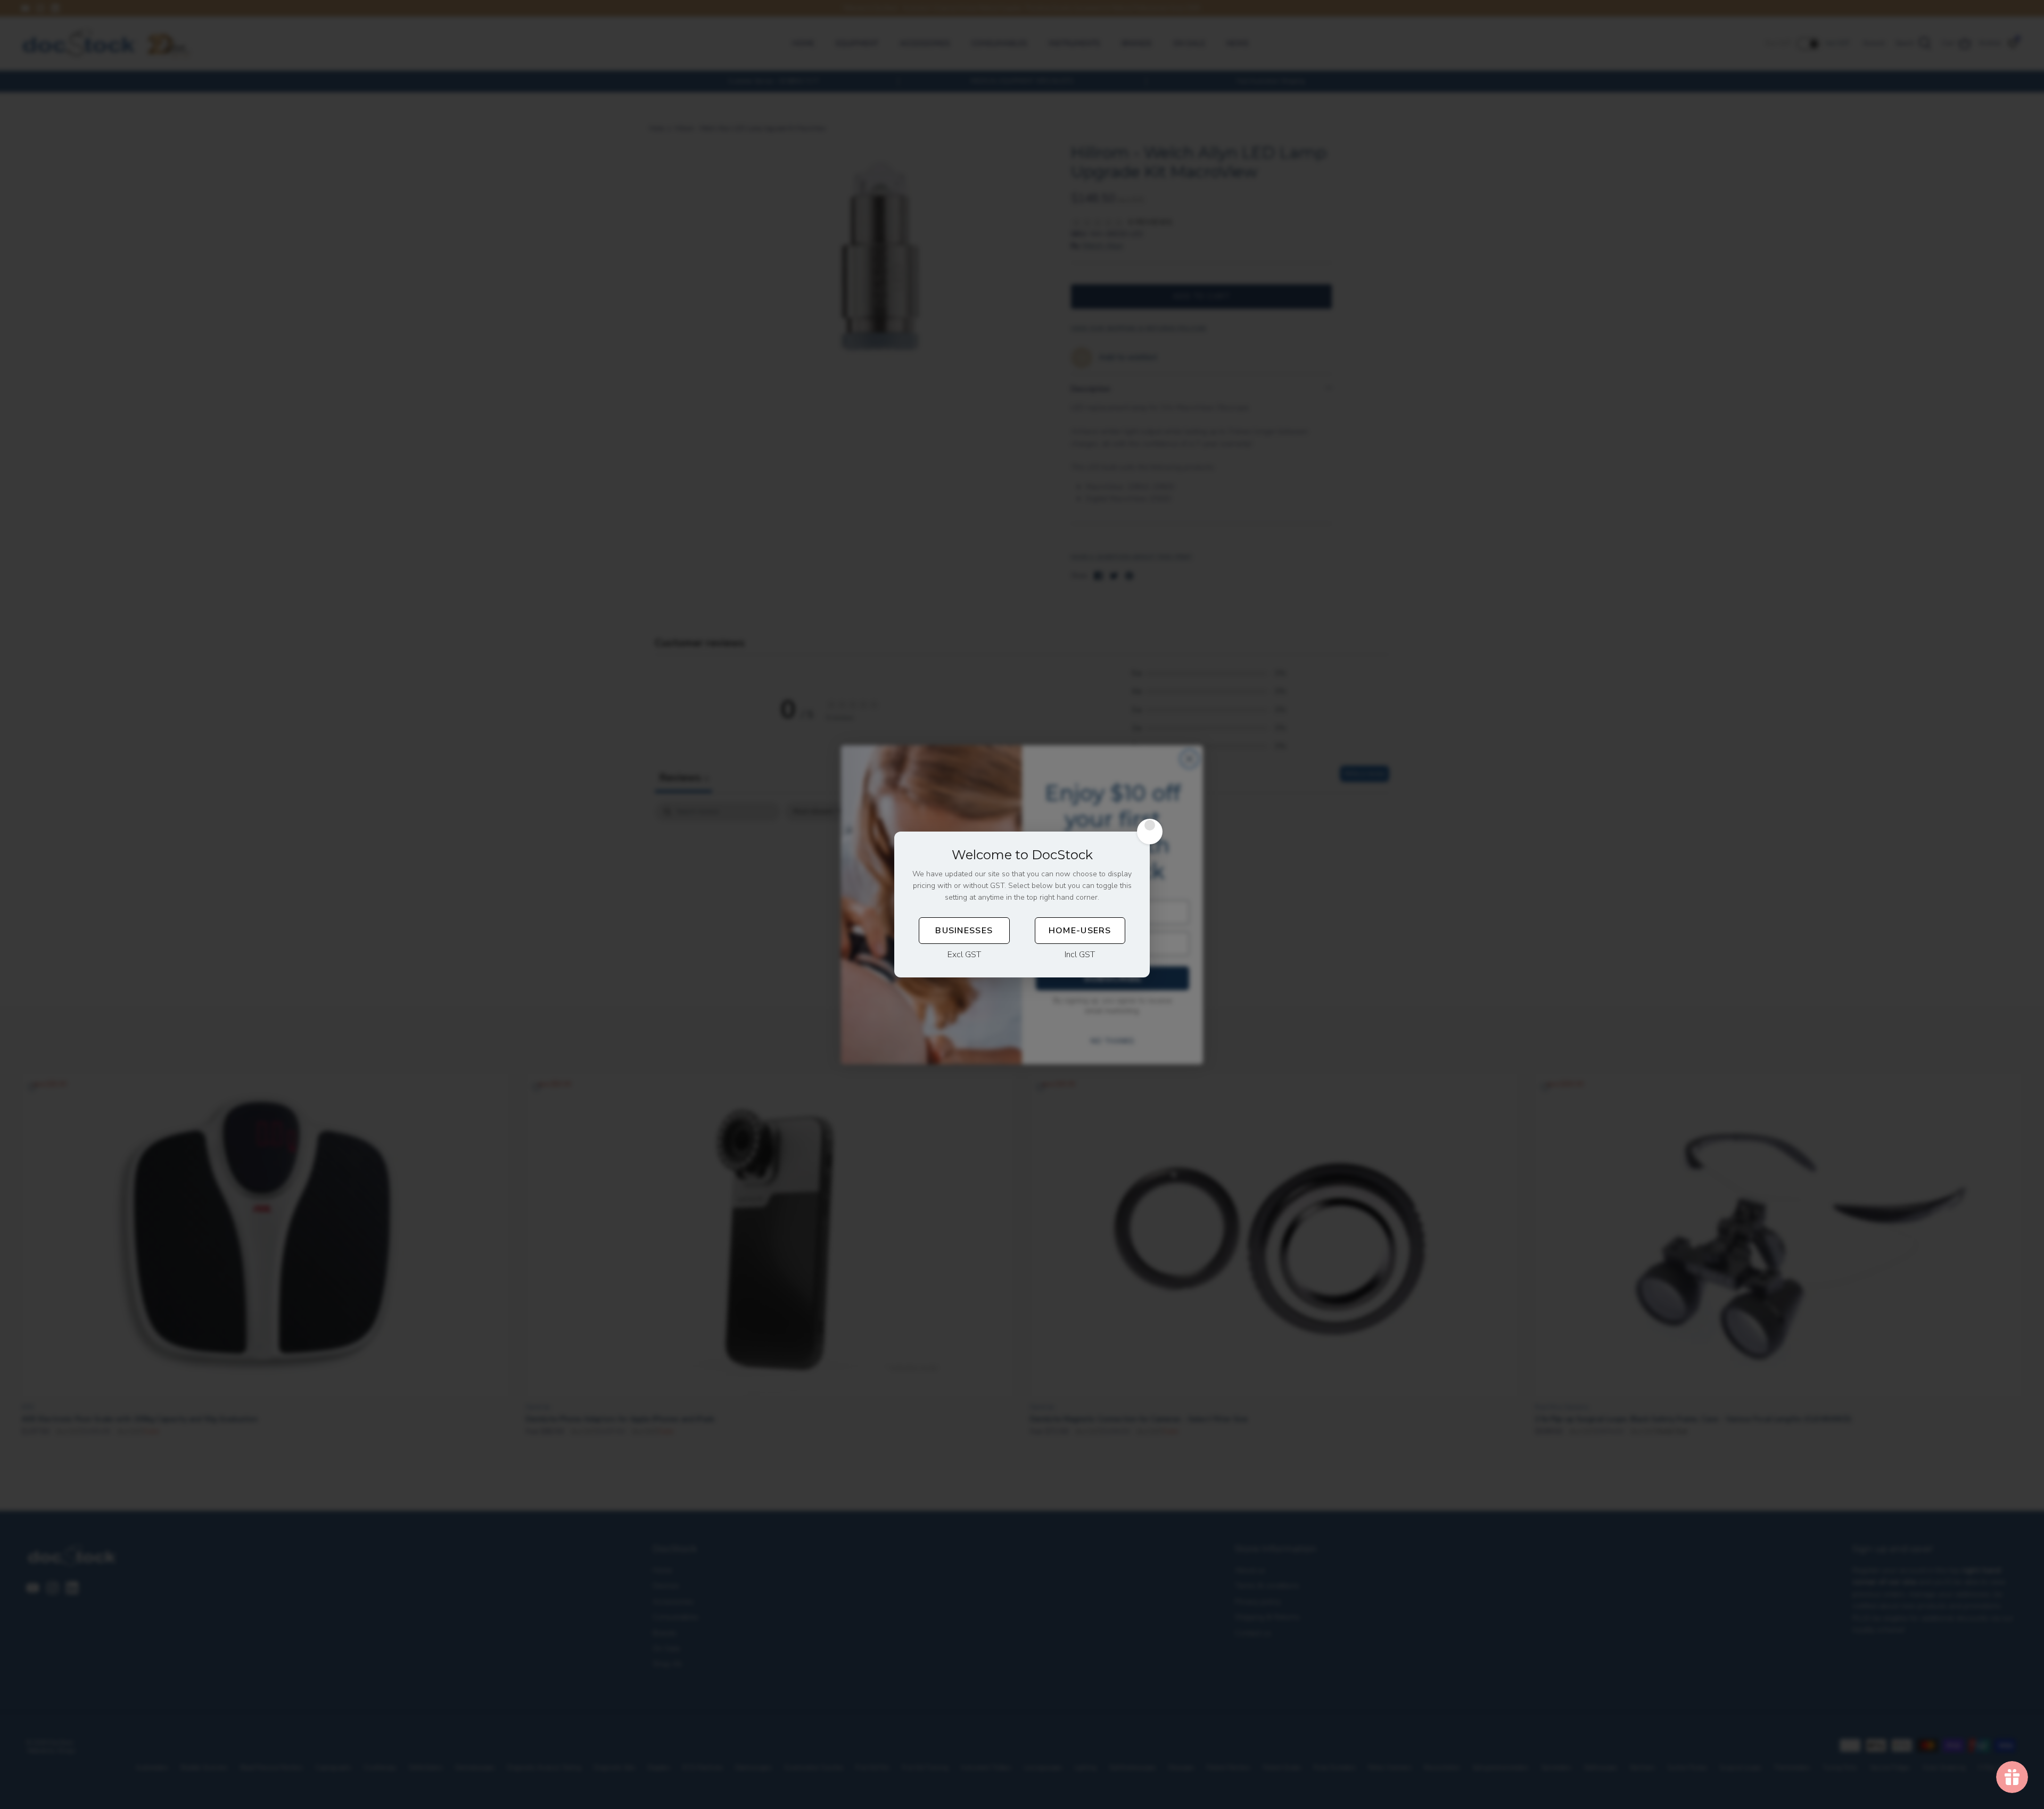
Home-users (1080, 931)
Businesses (964, 931)
